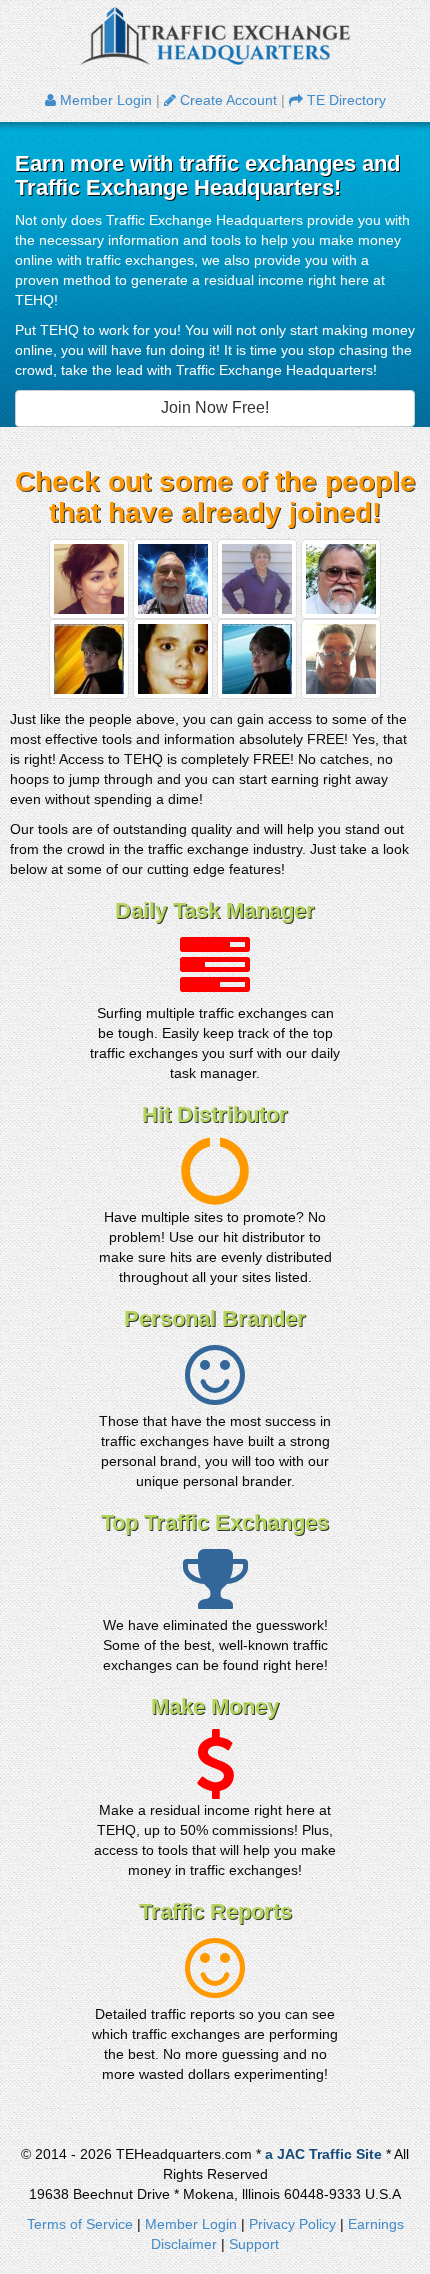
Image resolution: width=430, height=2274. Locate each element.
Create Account (226, 100)
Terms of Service (80, 2224)
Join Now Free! (215, 407)
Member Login (104, 100)
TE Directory (344, 100)
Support (254, 2244)
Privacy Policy (292, 2224)
